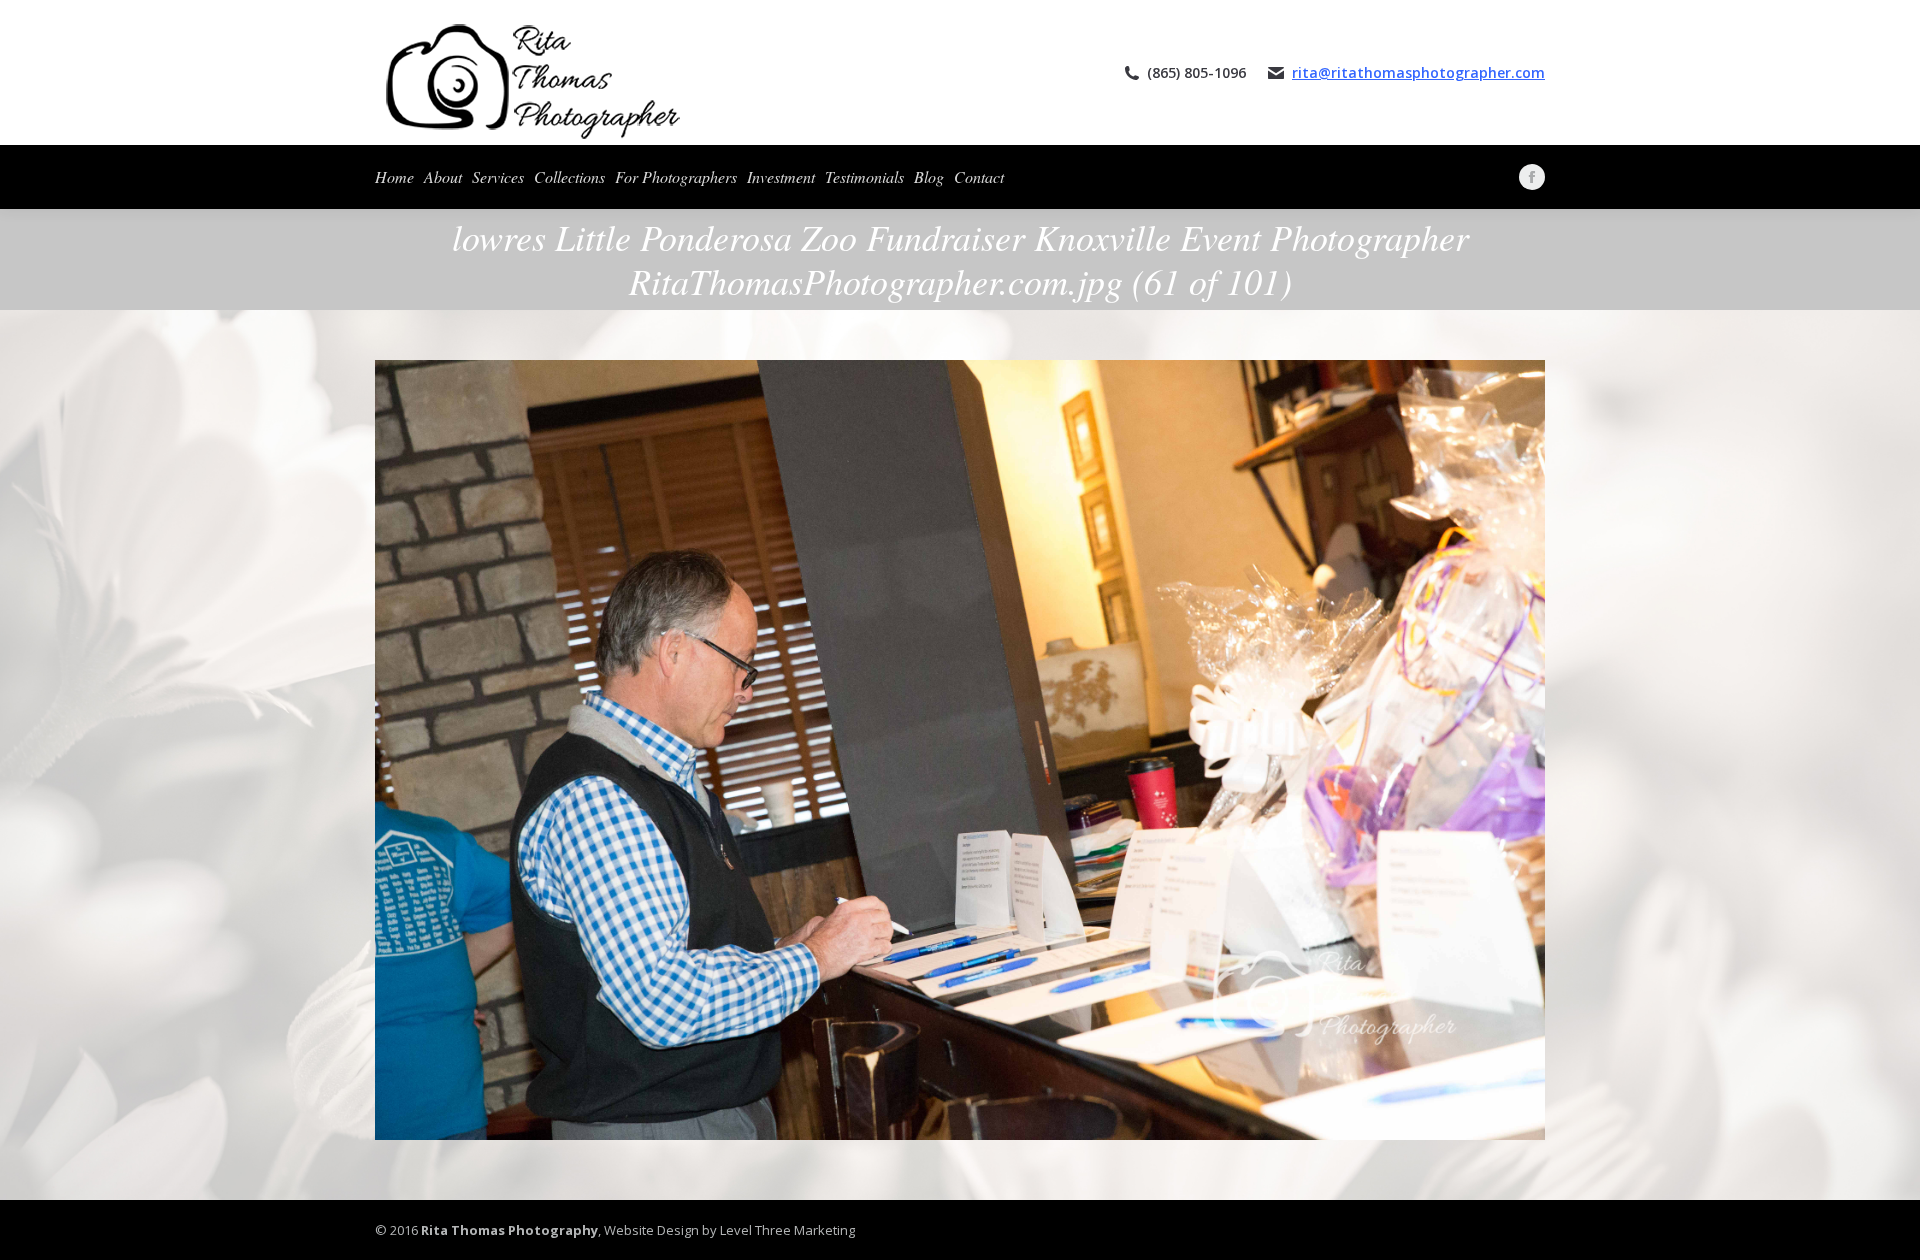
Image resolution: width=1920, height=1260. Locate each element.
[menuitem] (394, 177)
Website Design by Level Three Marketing (728, 1230)
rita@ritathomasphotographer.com (1418, 72)
